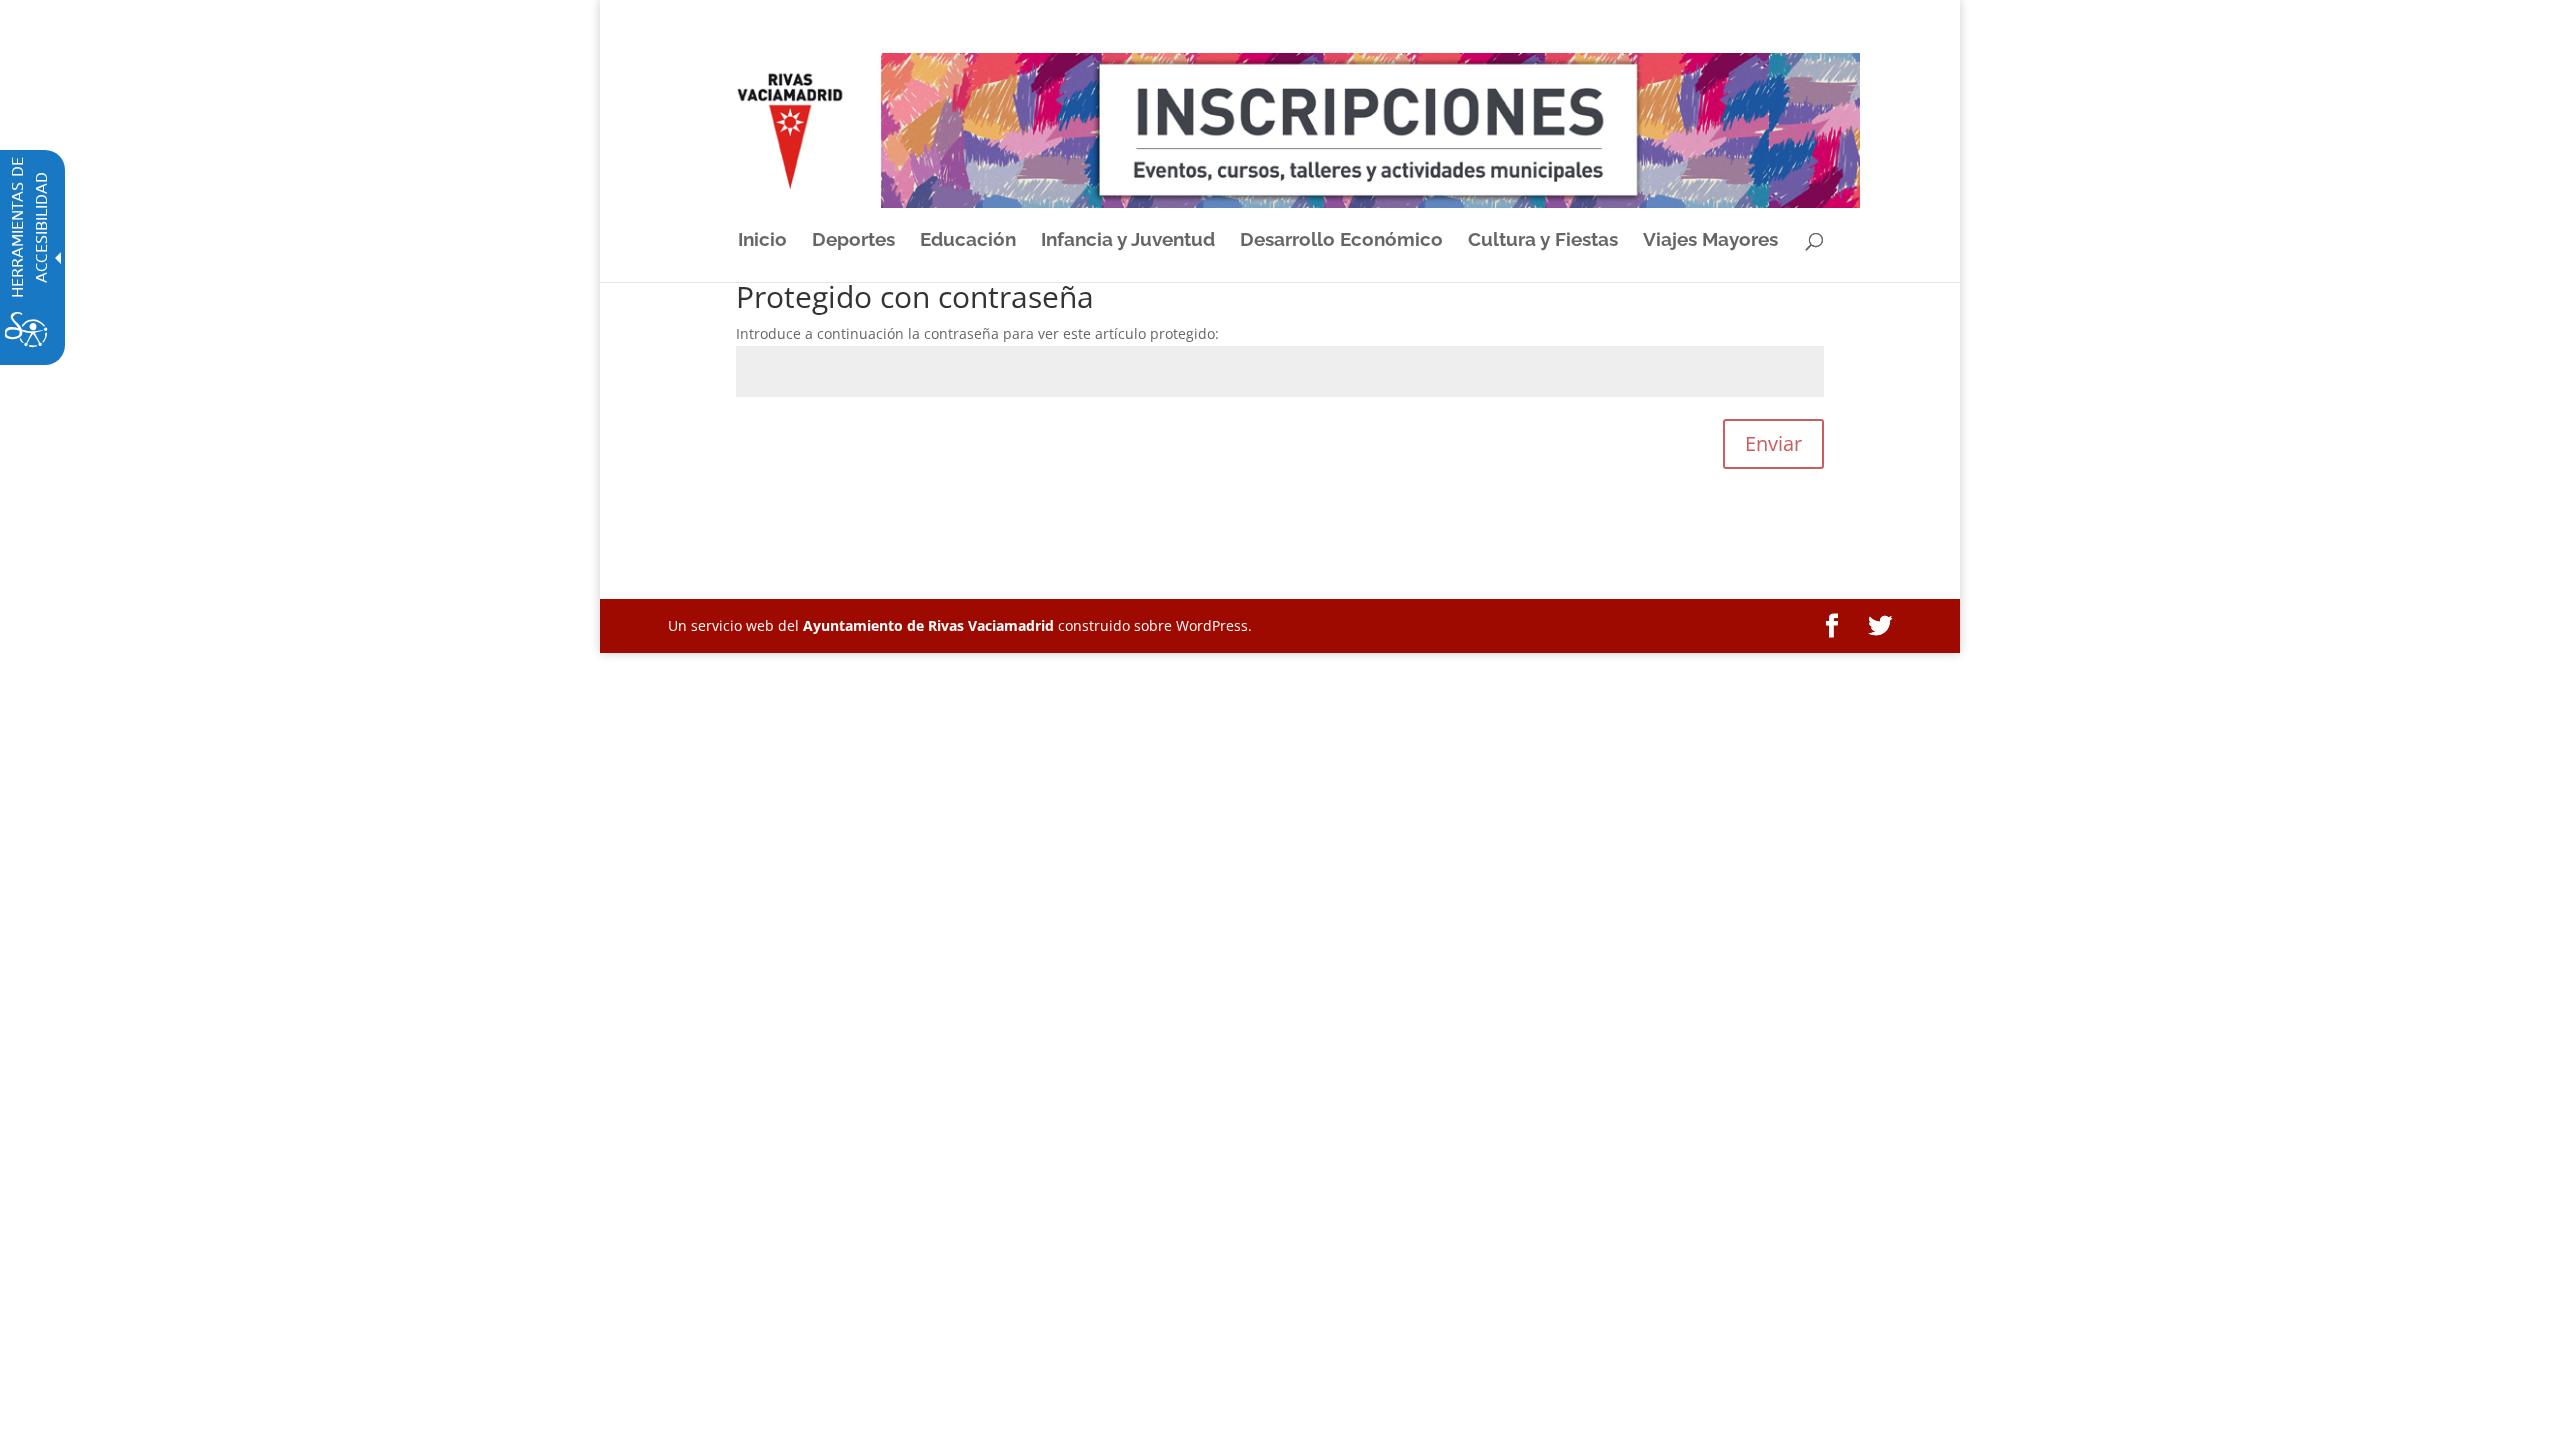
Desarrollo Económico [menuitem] (1341, 241)
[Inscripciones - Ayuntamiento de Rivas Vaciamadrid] (1279, 129)
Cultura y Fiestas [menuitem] (1543, 241)
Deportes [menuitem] (853, 241)
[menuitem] (1832, 626)
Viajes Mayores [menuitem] (1710, 241)
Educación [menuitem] (968, 241)
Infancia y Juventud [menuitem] (1128, 241)
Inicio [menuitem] (762, 241)
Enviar (1773, 443)
